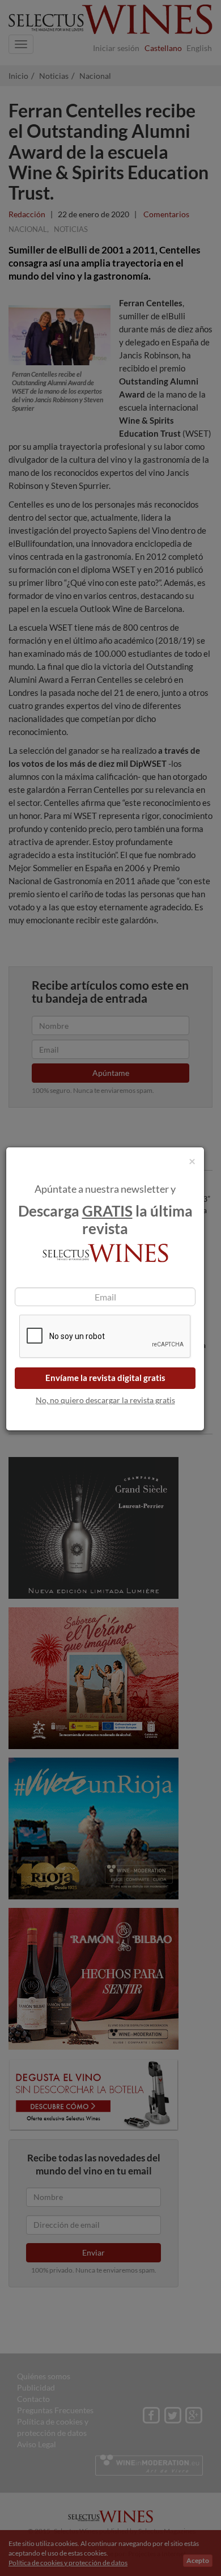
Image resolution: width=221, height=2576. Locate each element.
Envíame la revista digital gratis (105, 1378)
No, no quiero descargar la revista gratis (105, 1400)
